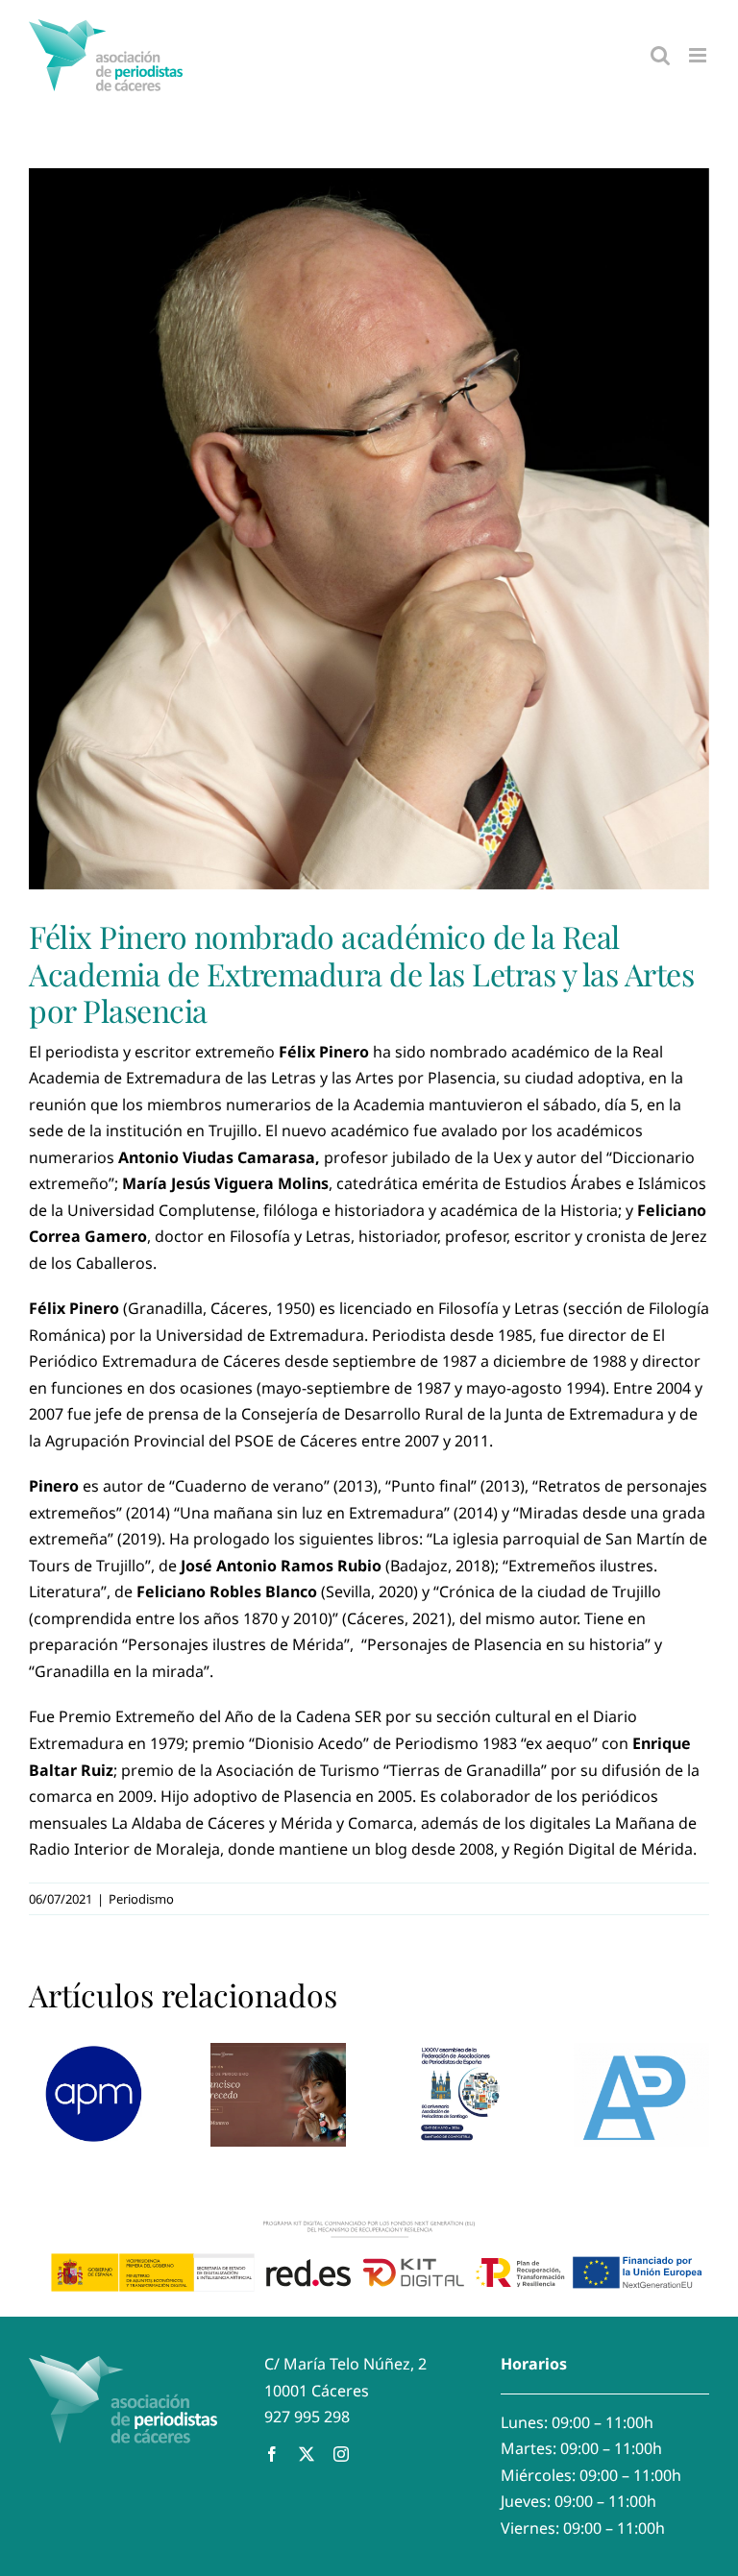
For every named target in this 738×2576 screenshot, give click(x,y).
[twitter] (307, 2454)
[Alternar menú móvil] (699, 55)
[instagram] (341, 2454)
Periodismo (141, 1899)
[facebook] (272, 2454)
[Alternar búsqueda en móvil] (660, 55)
